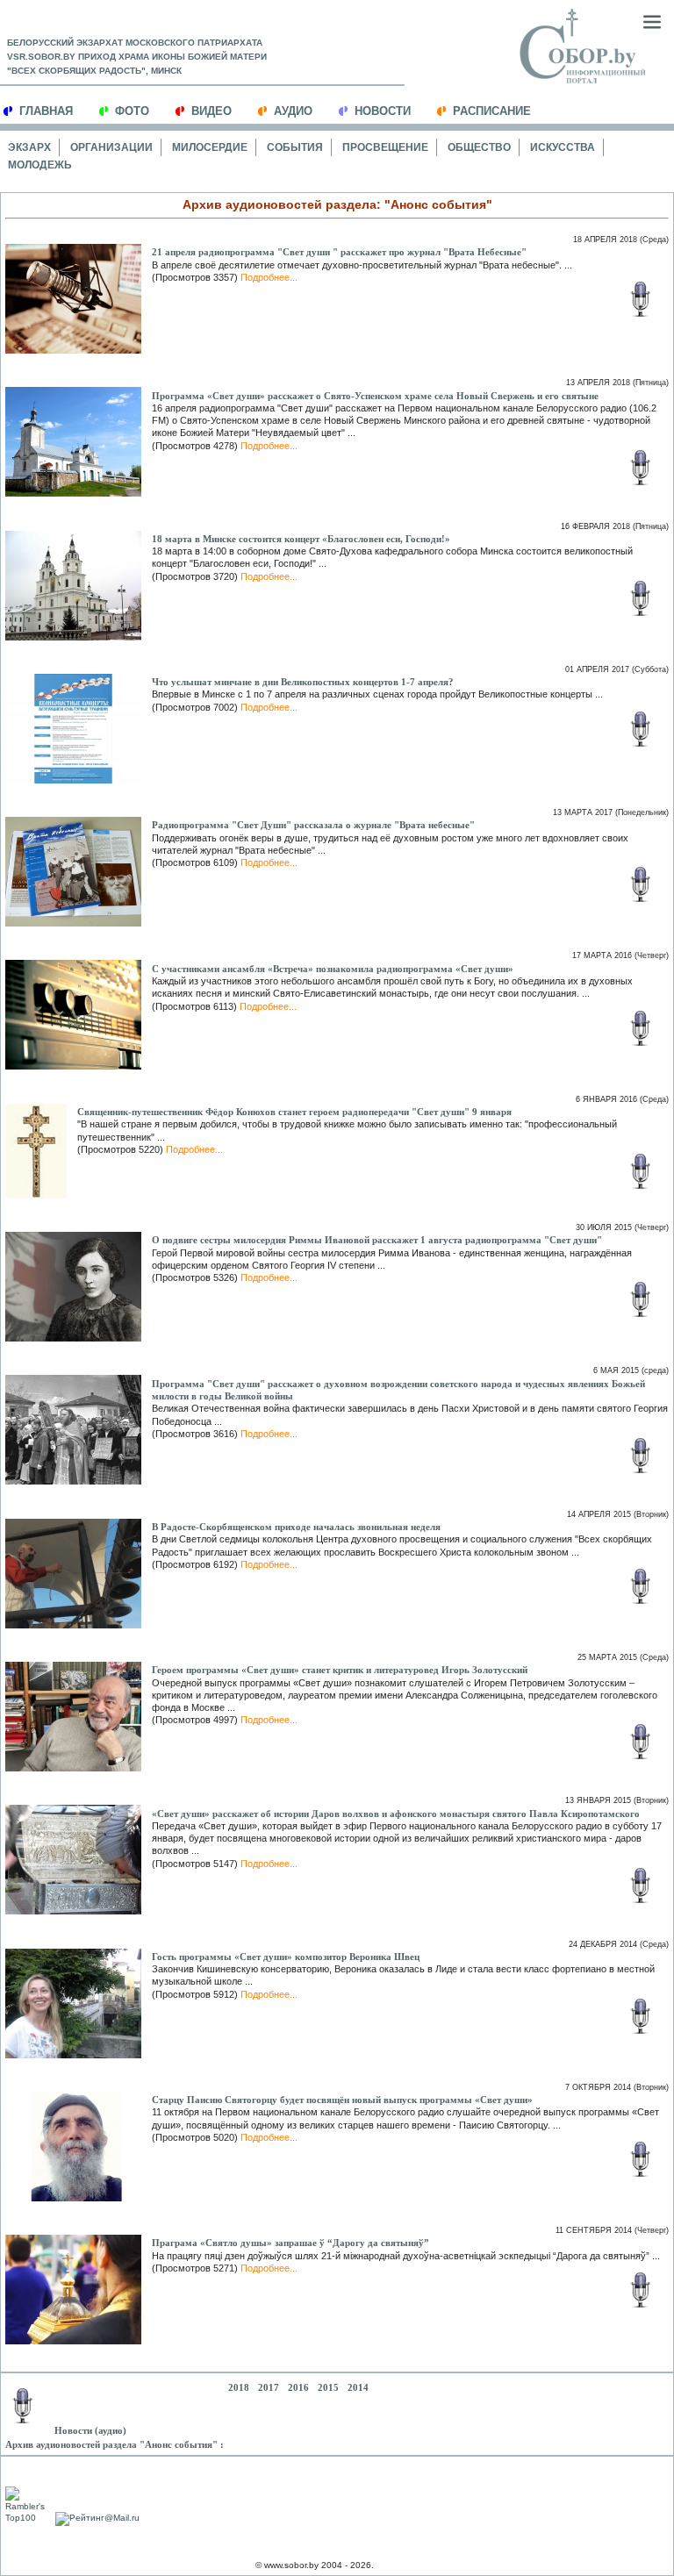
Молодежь (40, 165)
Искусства (563, 147)
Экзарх (29, 147)
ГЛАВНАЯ (46, 111)
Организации (111, 147)
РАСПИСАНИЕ (492, 111)
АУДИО (293, 111)
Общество (479, 147)
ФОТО (132, 111)
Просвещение (385, 147)
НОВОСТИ (383, 111)
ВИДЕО (212, 111)
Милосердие (210, 147)
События (295, 147)
